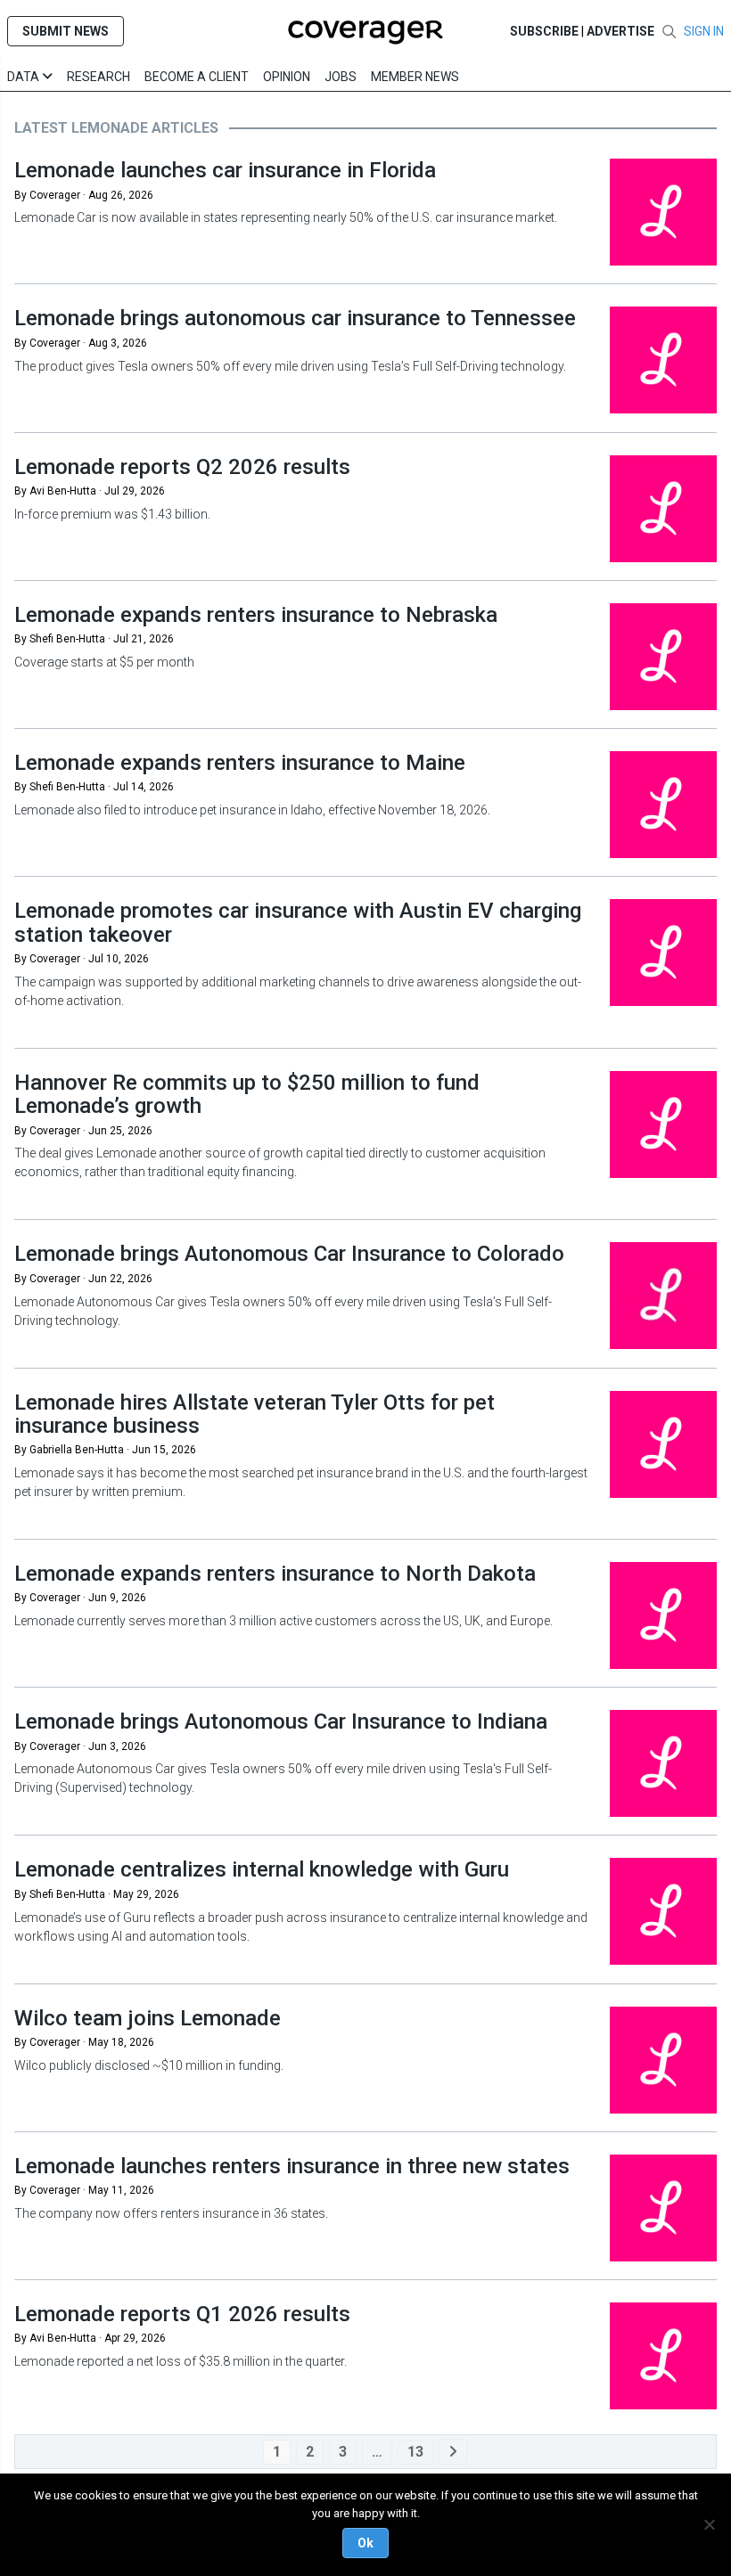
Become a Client (197, 77)
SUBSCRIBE (544, 31)
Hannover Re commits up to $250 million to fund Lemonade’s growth (247, 1094)
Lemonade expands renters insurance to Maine (240, 763)
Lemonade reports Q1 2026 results (182, 2314)
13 (415, 2452)
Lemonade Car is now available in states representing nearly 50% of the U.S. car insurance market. (286, 217)
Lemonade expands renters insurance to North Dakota (275, 1574)
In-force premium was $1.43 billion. (112, 514)
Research (99, 77)
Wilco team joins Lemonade (148, 2018)
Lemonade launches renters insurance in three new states (292, 2166)
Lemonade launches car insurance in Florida (225, 170)
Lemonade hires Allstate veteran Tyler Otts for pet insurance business (255, 1414)
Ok (365, 2543)
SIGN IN (704, 31)
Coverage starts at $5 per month (104, 662)
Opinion (287, 77)
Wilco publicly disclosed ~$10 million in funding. (150, 2065)
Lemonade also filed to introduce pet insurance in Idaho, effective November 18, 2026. (252, 810)
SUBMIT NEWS (66, 31)
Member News (415, 77)
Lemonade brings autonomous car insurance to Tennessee (295, 318)
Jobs (341, 77)
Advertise (620, 31)
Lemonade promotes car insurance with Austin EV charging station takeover (298, 922)
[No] (709, 2524)
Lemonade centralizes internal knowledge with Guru (262, 1869)
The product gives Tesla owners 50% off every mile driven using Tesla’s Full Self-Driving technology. (290, 366)
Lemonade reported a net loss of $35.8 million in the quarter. (181, 2361)
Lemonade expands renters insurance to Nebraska (256, 615)
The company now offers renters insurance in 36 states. (172, 2213)
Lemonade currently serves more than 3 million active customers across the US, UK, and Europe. (283, 1621)
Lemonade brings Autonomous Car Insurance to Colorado (289, 1254)
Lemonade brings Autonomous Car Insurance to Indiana (281, 1721)
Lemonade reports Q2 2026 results (182, 467)
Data (25, 77)
